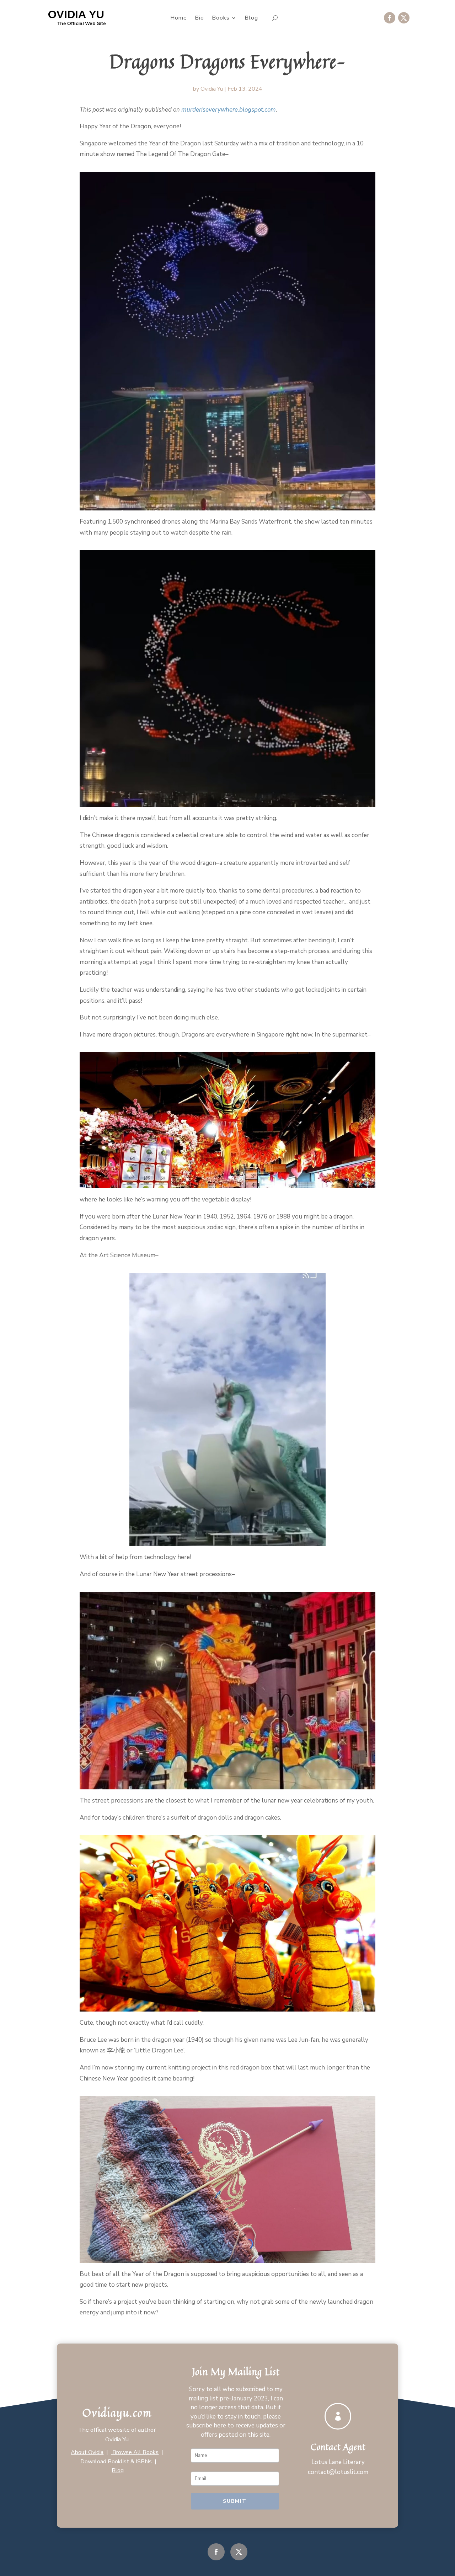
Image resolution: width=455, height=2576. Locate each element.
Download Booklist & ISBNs (115, 2462)
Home (179, 18)
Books (221, 18)
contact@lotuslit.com (338, 2472)
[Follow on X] (404, 18)
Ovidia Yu (212, 89)
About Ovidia (87, 2452)
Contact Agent (338, 2447)
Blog (251, 18)
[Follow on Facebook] (390, 18)
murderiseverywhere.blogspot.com (229, 110)
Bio (199, 18)
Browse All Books (135, 2452)
